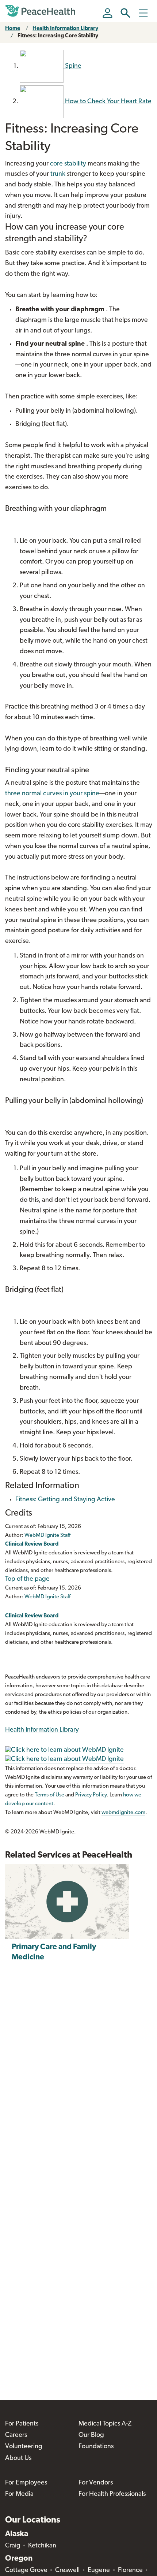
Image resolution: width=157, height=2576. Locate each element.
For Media (19, 2494)
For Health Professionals (112, 2494)
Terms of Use (49, 1795)
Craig (13, 2546)
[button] (125, 13)
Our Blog (91, 2435)
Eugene (99, 2571)
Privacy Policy (91, 1795)
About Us (18, 2458)
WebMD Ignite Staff (47, 1597)
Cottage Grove (26, 2571)
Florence (130, 2571)
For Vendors (96, 2483)
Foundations (96, 2447)
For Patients (22, 2424)
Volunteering (24, 2447)
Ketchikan (42, 2546)
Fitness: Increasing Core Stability (58, 36)
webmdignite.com (123, 1813)
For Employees (26, 2483)
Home (13, 29)
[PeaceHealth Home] (42, 11)
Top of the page (27, 1579)
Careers (16, 2435)
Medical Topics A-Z (105, 2424)
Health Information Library (65, 29)
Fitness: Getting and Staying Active (65, 1500)
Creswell (67, 2571)
